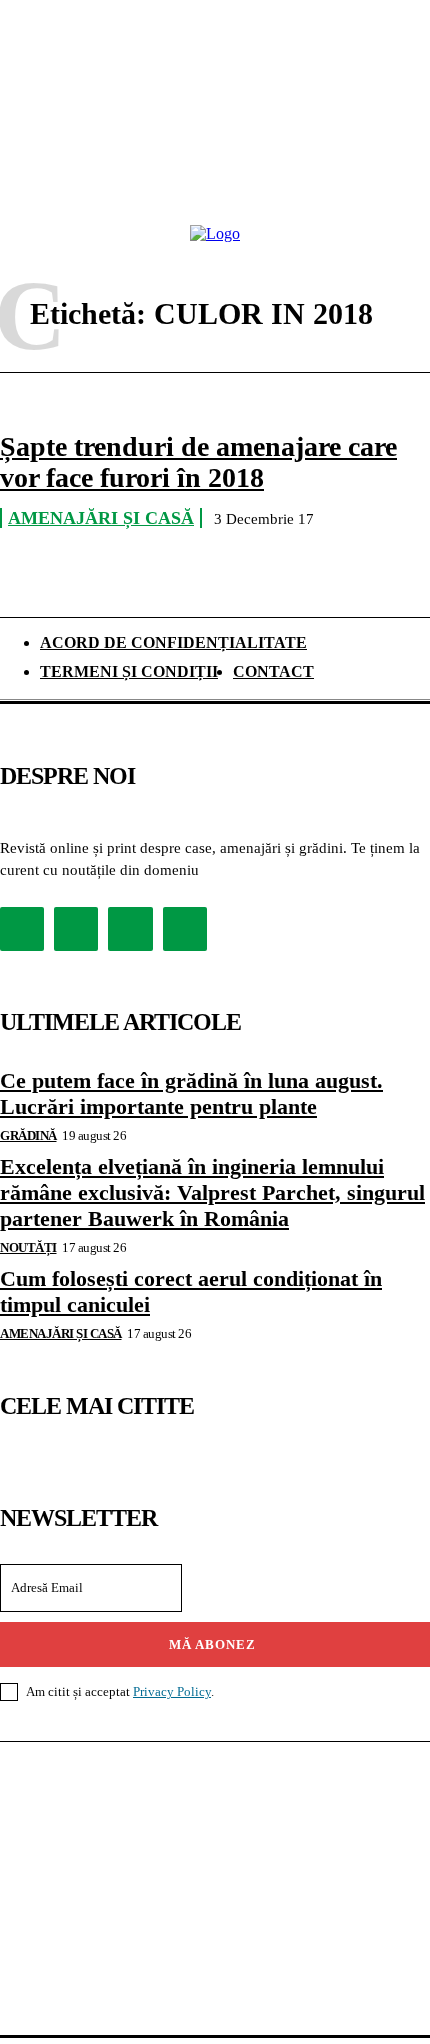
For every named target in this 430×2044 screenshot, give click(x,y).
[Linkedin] (130, 929)
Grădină (28, 1135)
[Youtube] (185, 929)
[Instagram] (76, 929)
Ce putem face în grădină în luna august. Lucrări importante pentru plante (191, 1093)
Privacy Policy (172, 1691)
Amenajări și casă (101, 518)
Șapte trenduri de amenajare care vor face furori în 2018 (198, 462)
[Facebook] (22, 929)
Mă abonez (212, 1644)
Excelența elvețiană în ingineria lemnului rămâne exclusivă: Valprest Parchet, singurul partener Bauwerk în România (212, 1193)
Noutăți (28, 1247)
